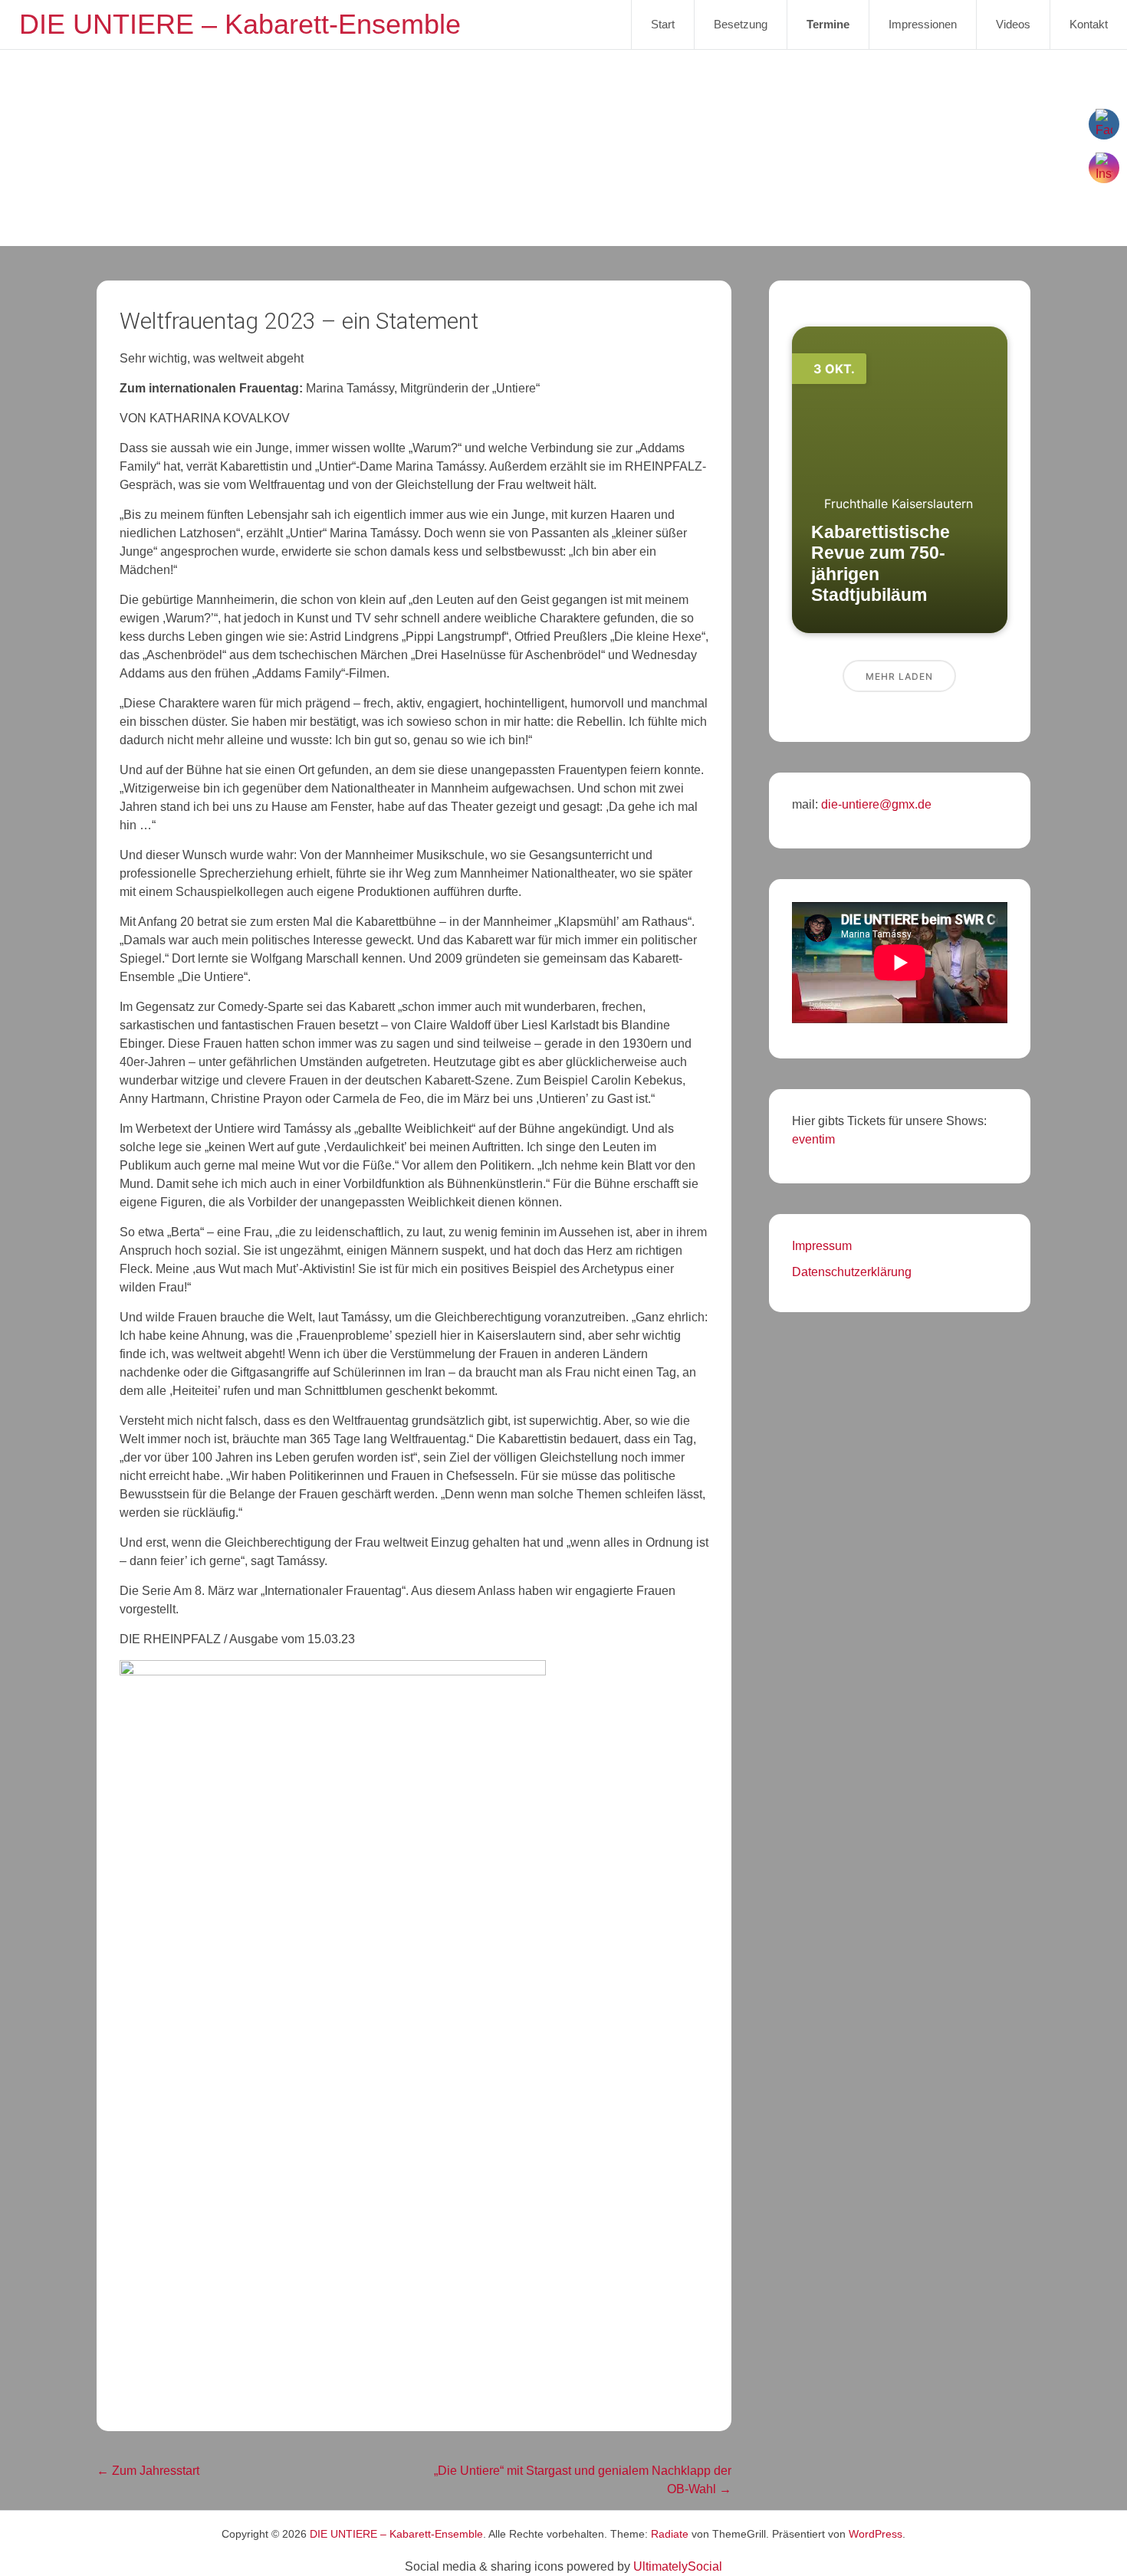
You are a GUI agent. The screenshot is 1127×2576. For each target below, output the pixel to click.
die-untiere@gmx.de (875, 804)
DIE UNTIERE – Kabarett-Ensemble (240, 24)
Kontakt (1089, 24)
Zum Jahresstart (148, 2471)
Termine (828, 24)
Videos (1013, 24)
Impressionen (923, 24)
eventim (813, 1139)
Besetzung (741, 24)
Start (663, 24)
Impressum (822, 1246)
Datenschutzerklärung (852, 1272)
